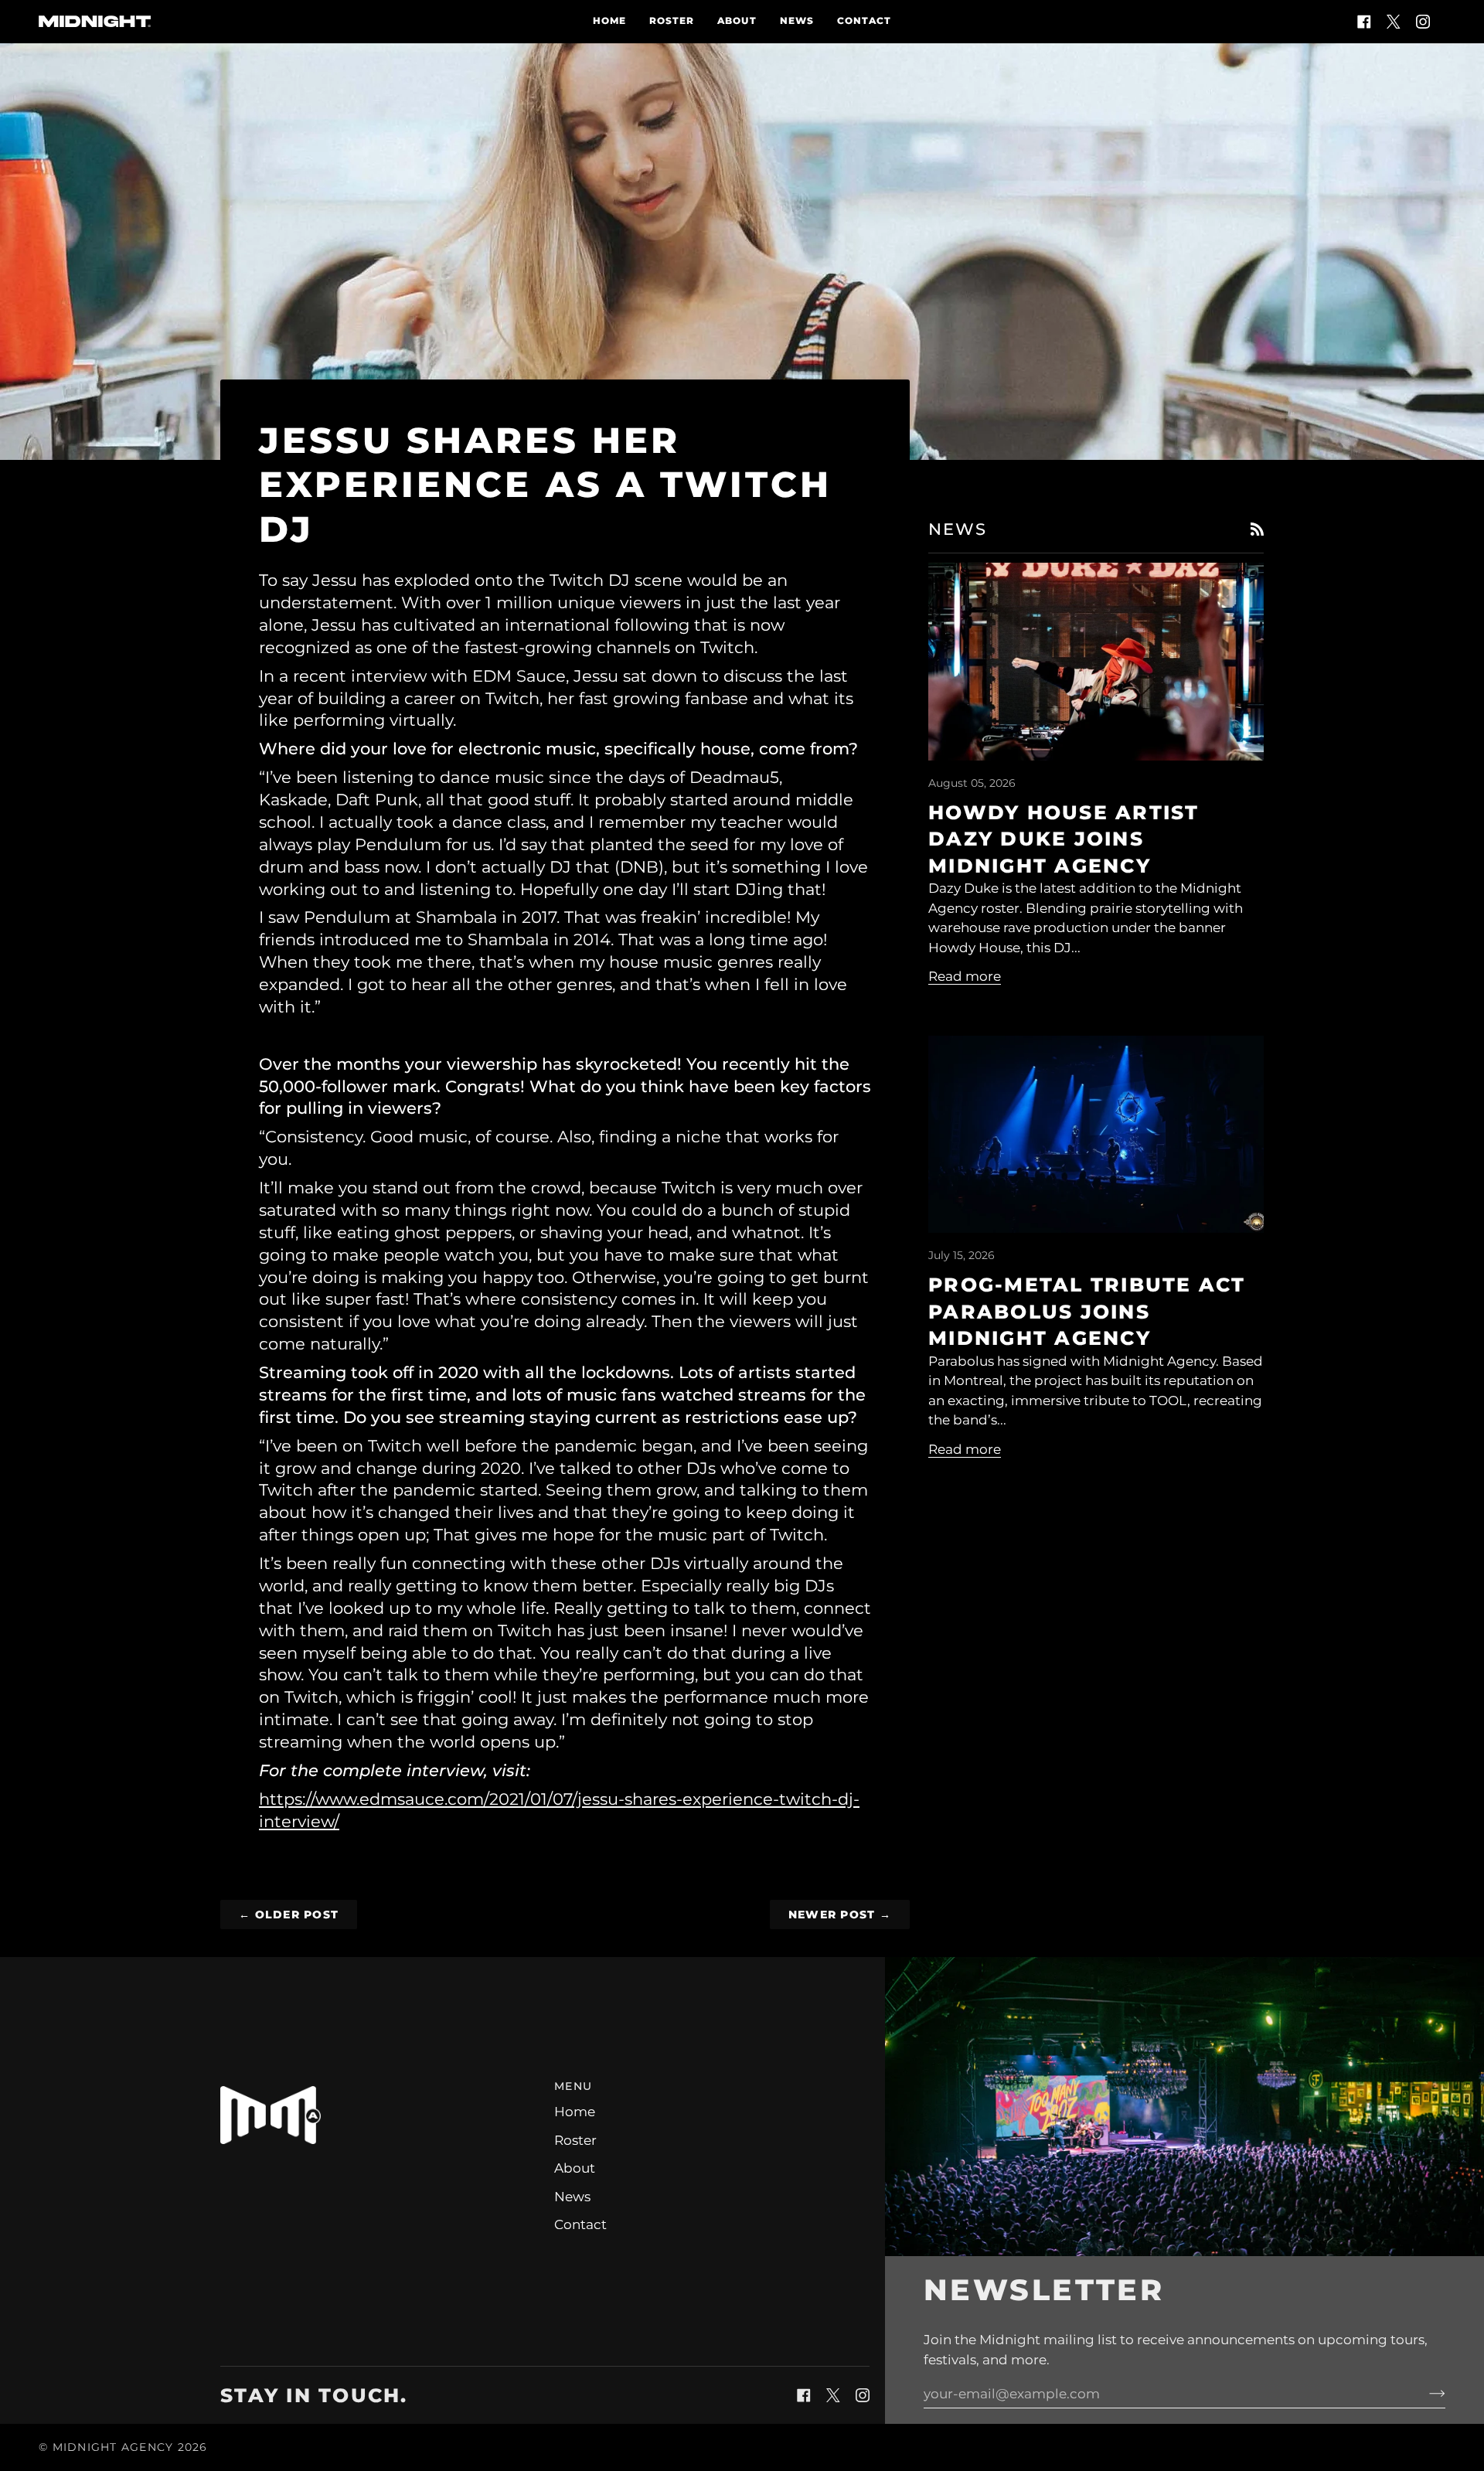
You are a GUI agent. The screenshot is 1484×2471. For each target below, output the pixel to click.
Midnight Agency (113, 2447)
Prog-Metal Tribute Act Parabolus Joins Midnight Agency (1087, 1311)
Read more (965, 976)
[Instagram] (1423, 22)
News (572, 2197)
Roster (575, 2140)
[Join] (1425, 2394)
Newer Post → (840, 1915)
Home (575, 2112)
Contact (580, 2224)
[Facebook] (1364, 22)
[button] (378, 2082)
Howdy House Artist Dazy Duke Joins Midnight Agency (1064, 839)
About (575, 2168)
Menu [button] (573, 2086)
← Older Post (289, 1915)
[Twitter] (1394, 22)
